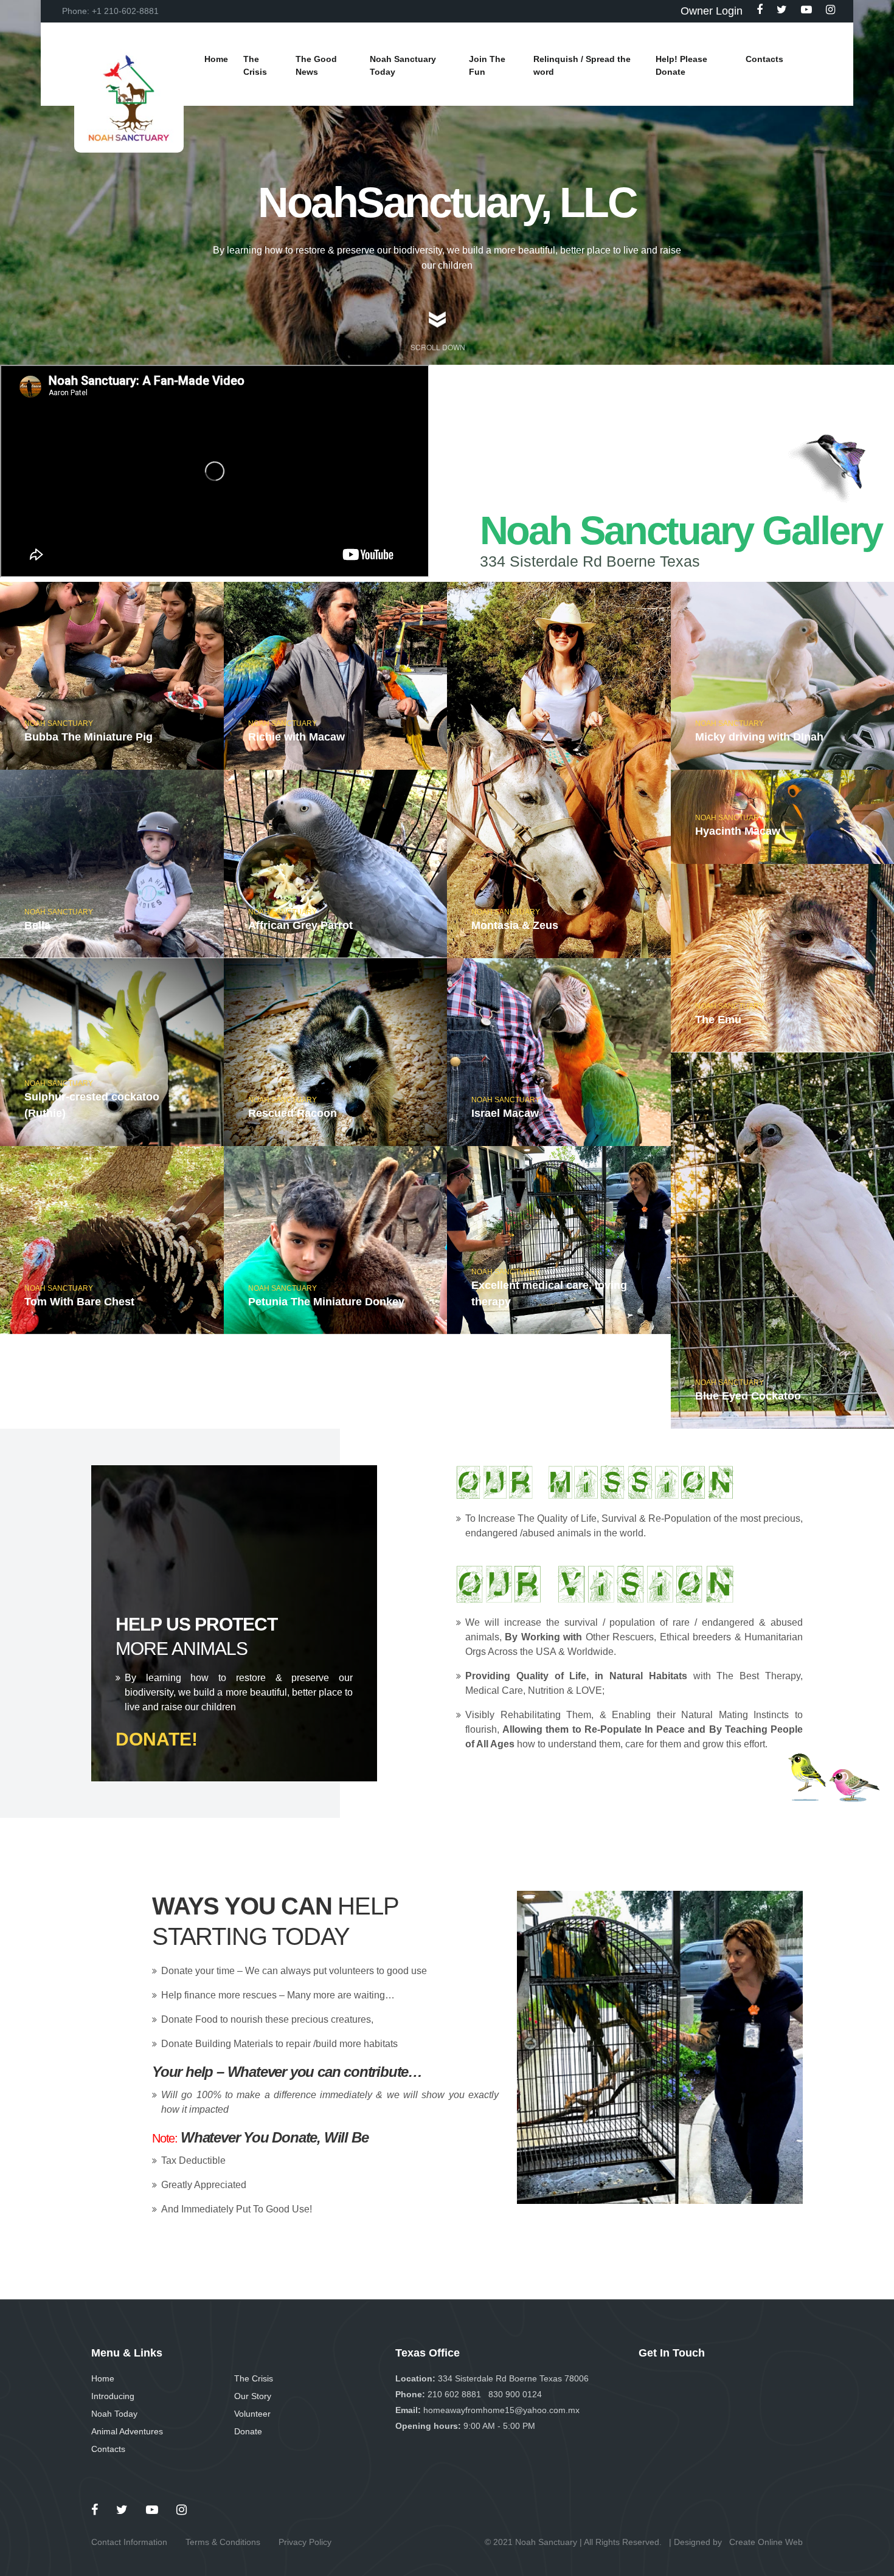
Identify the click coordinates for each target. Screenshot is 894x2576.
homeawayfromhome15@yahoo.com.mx (501, 2410)
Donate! (157, 1739)
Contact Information (129, 2542)
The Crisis (254, 2378)
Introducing (113, 2396)
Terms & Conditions (223, 2542)
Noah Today (114, 2414)
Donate (248, 2431)
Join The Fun (487, 65)
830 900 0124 (515, 2394)
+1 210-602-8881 (125, 11)
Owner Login (712, 11)
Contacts (108, 2449)
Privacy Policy (305, 2542)
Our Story (253, 2396)
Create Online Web (766, 2542)
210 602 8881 (454, 2394)
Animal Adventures (127, 2431)
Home (103, 2378)
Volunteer (252, 2414)
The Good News (316, 65)
